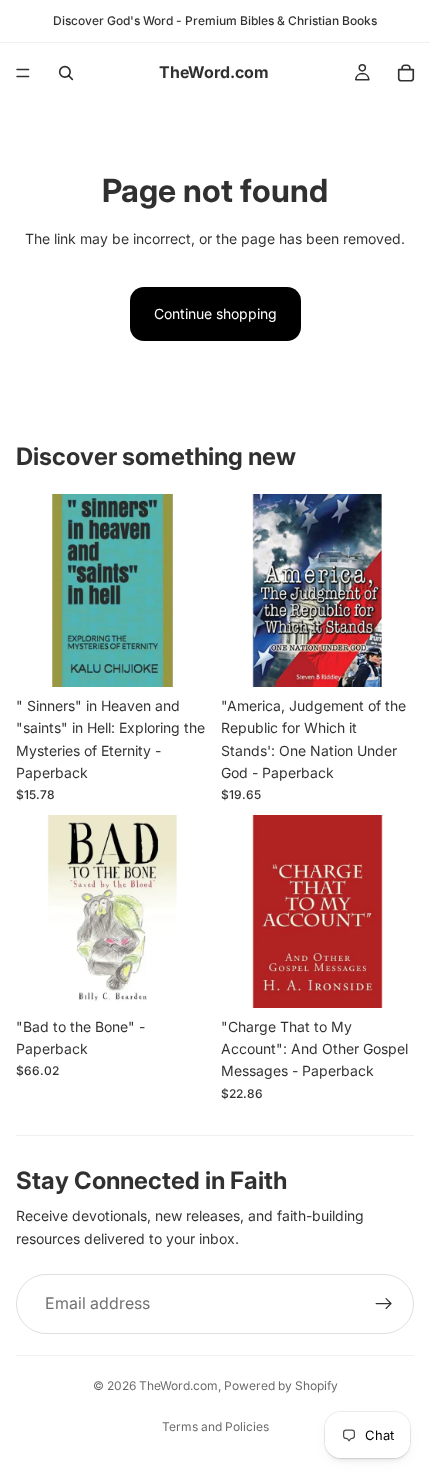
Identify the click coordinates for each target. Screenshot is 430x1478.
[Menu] (23, 73)
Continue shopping (215, 313)
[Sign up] (384, 1304)
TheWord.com (178, 1385)
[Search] (66, 73)
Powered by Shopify (281, 1385)
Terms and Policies (215, 1426)
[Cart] (406, 73)
